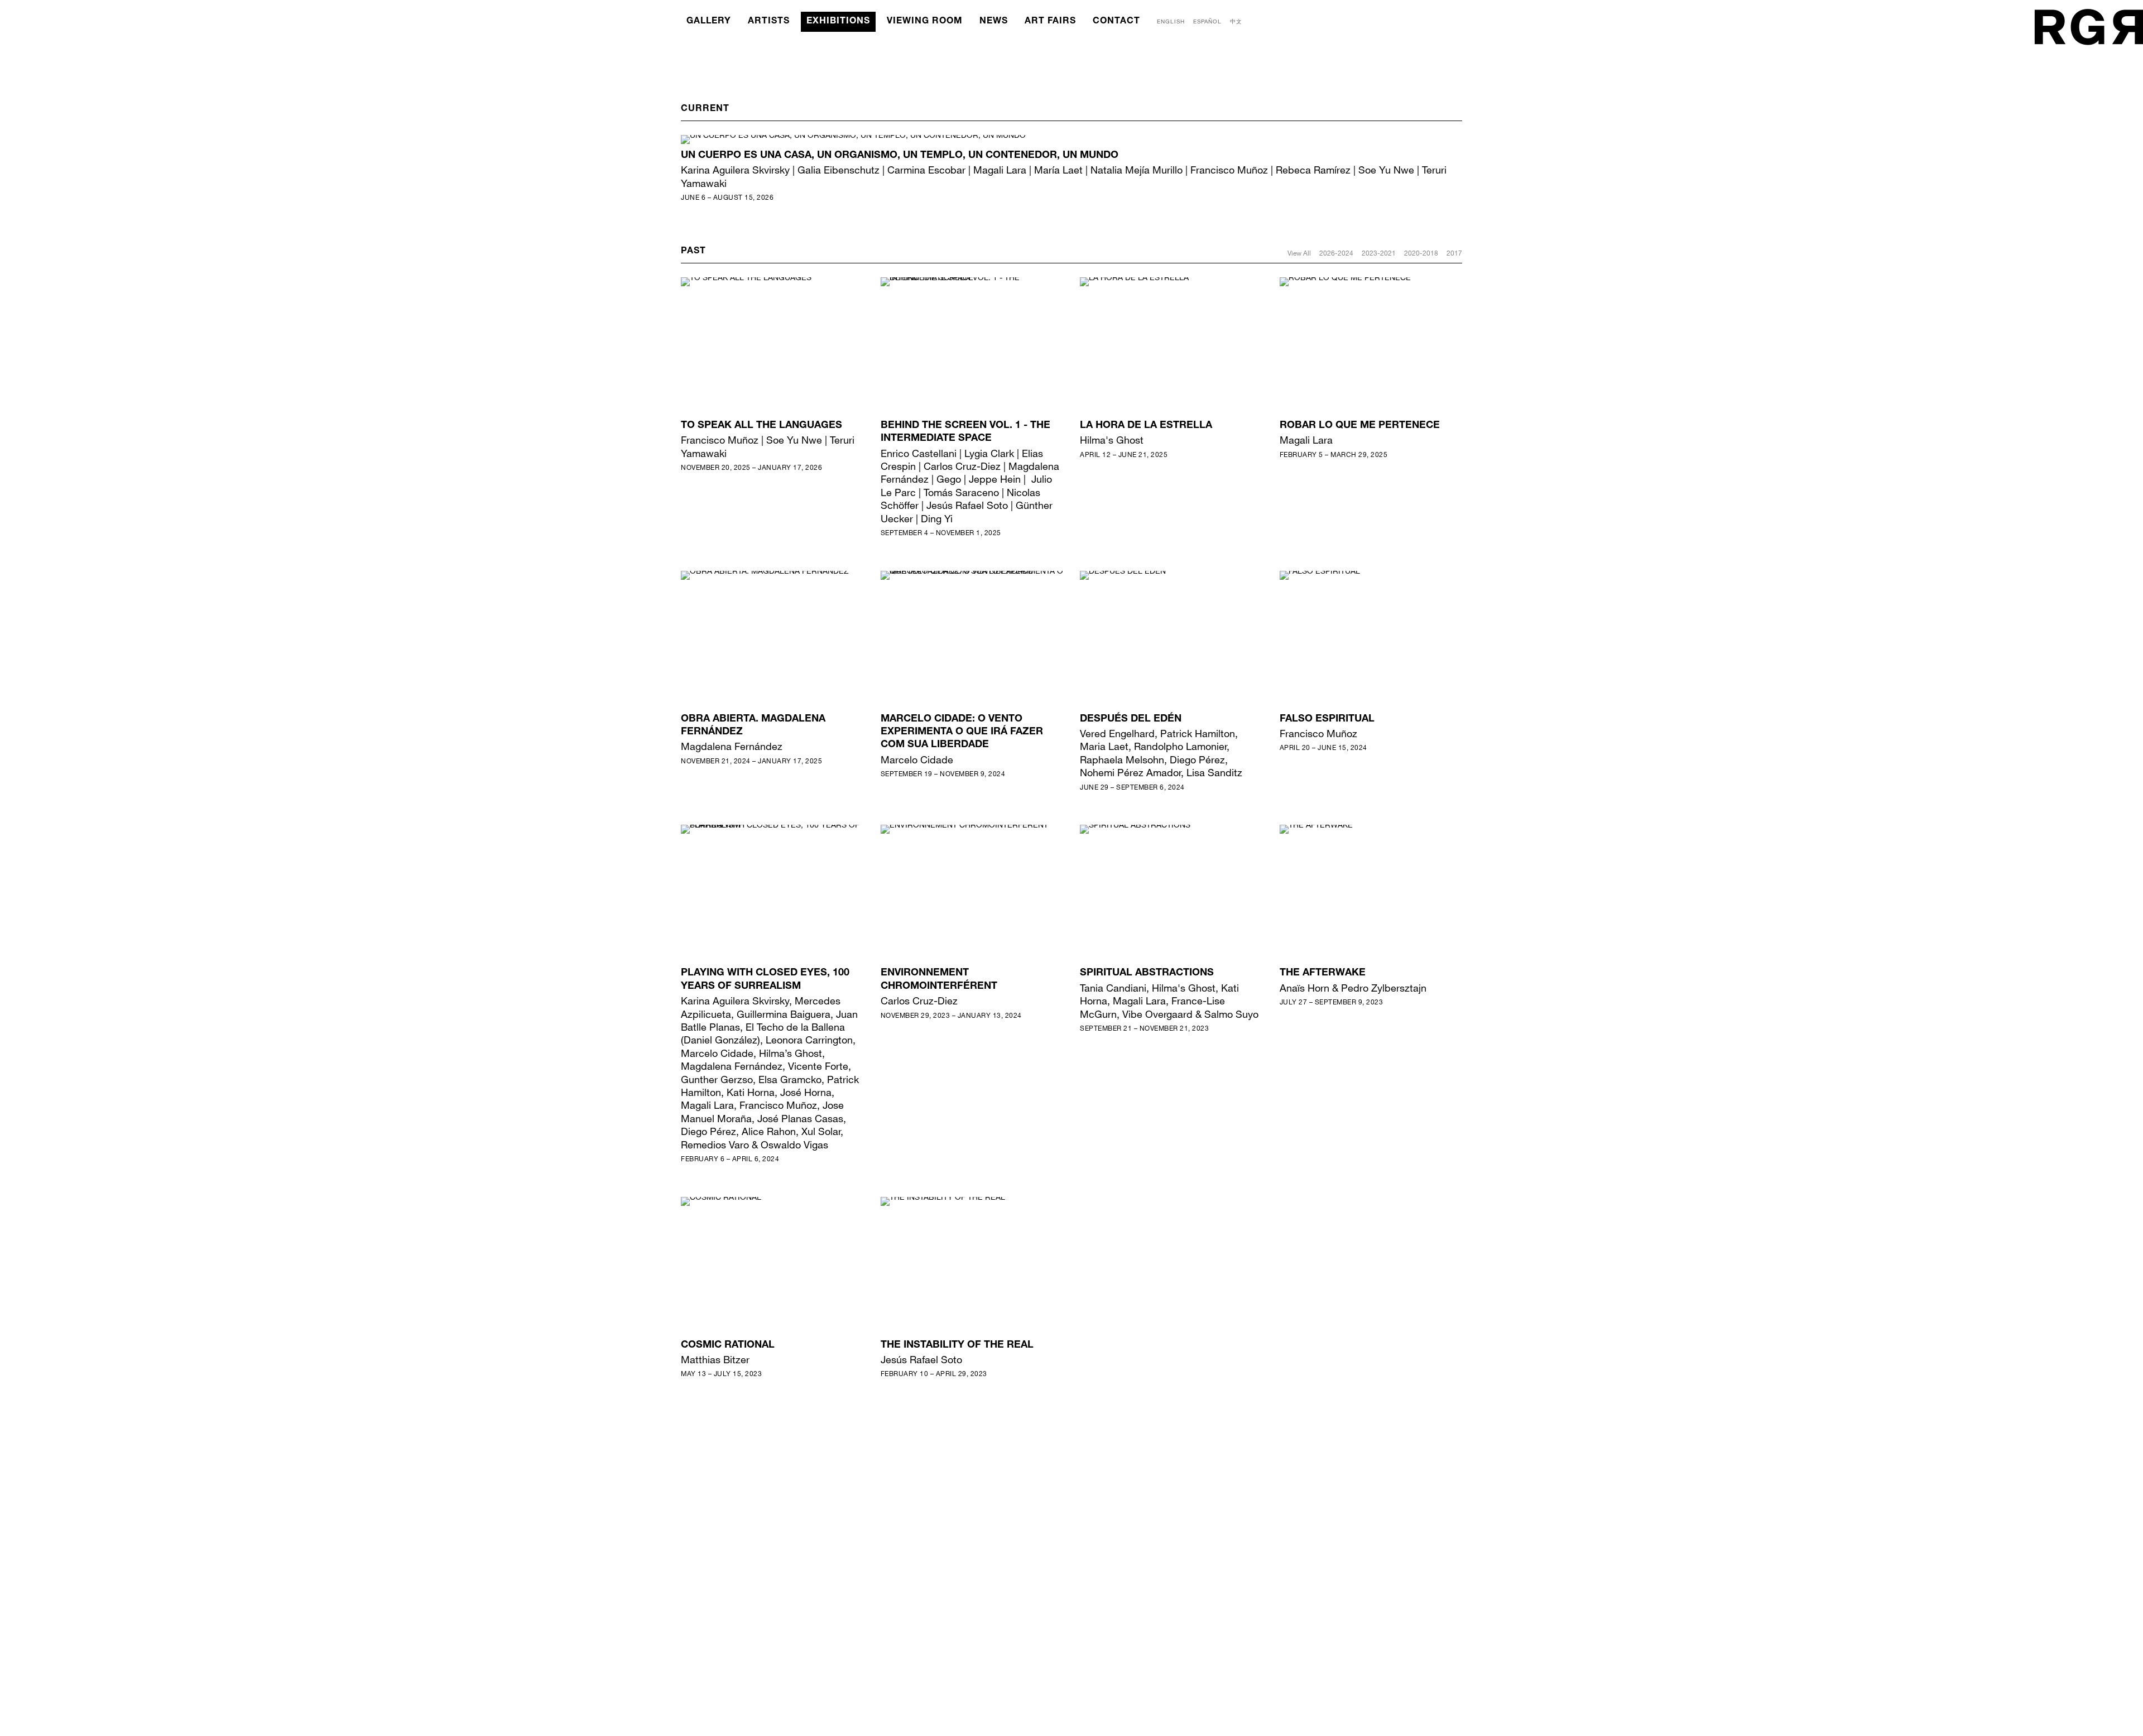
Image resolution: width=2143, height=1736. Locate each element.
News (994, 22)
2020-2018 (1421, 253)
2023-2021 (1379, 253)
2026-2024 (1336, 253)
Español (1207, 21)
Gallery (709, 22)
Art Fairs (1050, 22)
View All (1299, 253)
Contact (1116, 22)
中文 (1236, 21)
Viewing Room (925, 22)
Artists (769, 22)
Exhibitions (838, 22)
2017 (1454, 253)
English (1171, 21)
